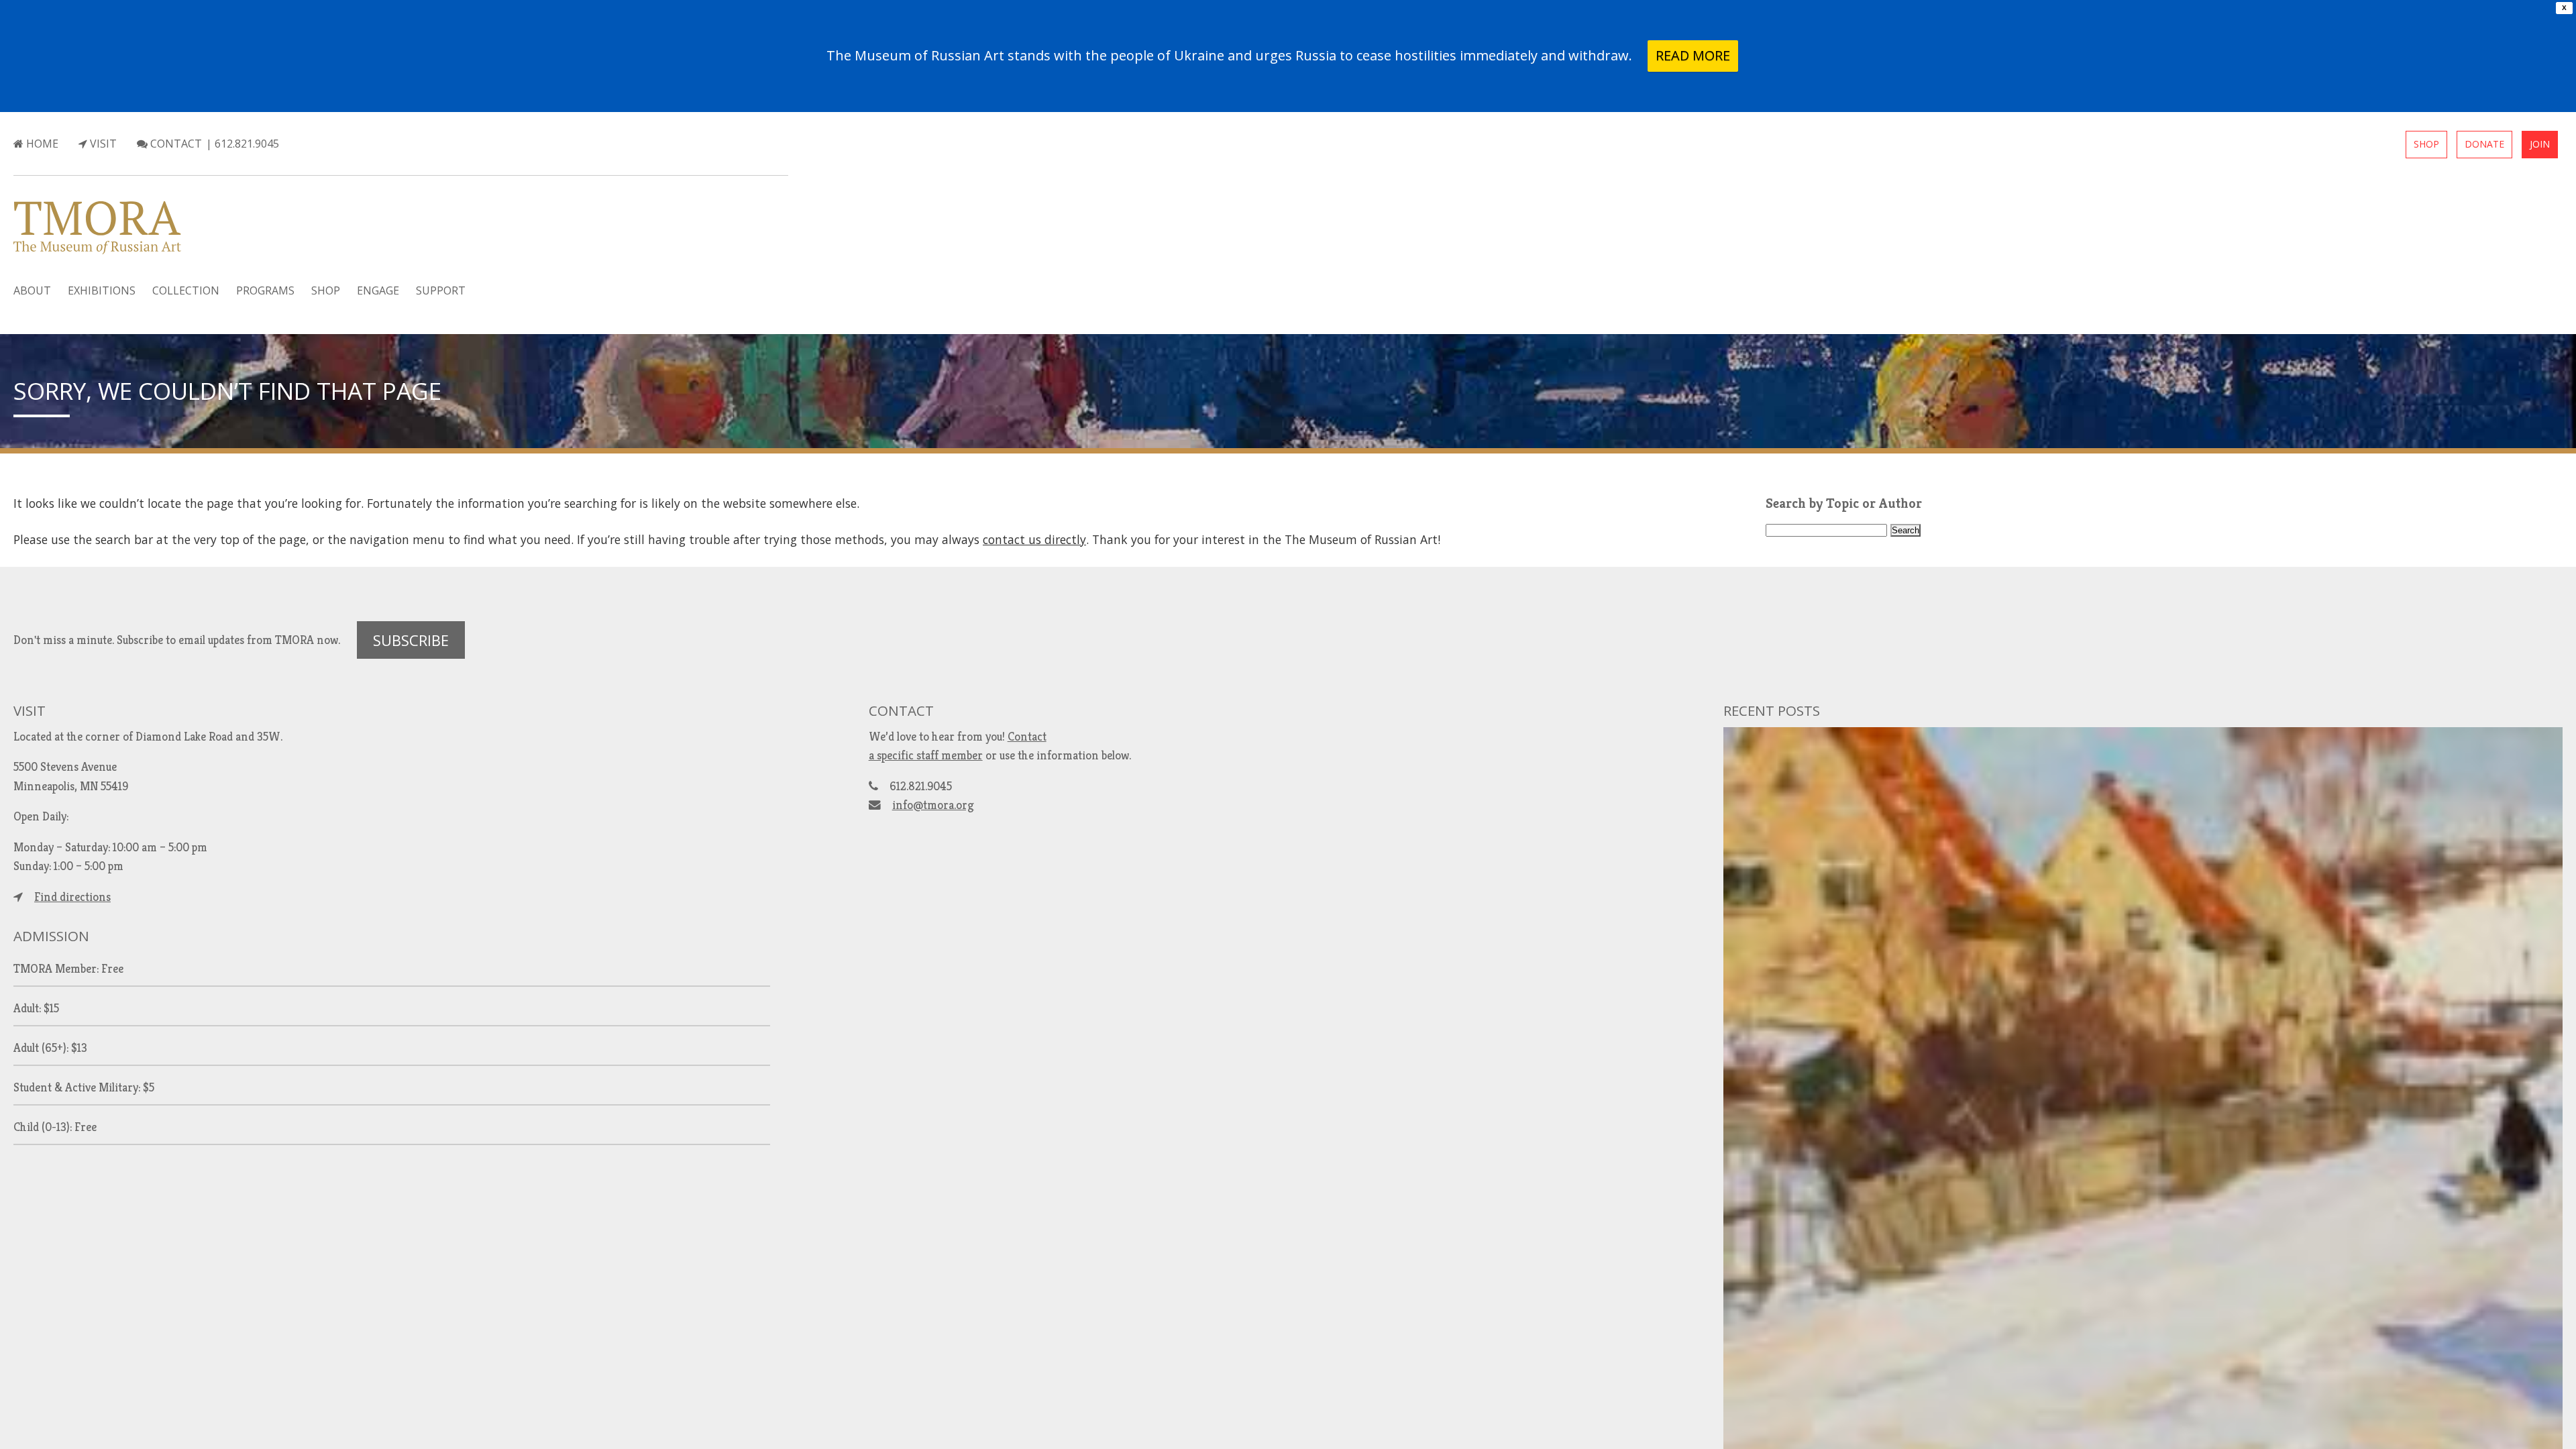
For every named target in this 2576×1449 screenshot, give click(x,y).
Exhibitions (102, 290)
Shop (2426, 144)
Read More (1693, 55)
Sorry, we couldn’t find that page (227, 390)
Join (2540, 144)
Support (441, 290)
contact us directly (1034, 539)
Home (41, 144)
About (32, 290)
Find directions (72, 897)
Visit (102, 144)
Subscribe (411, 640)
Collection (186, 290)
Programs (265, 290)
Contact (175, 144)
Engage (378, 290)
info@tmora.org (933, 805)
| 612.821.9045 (243, 144)
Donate (2484, 144)
